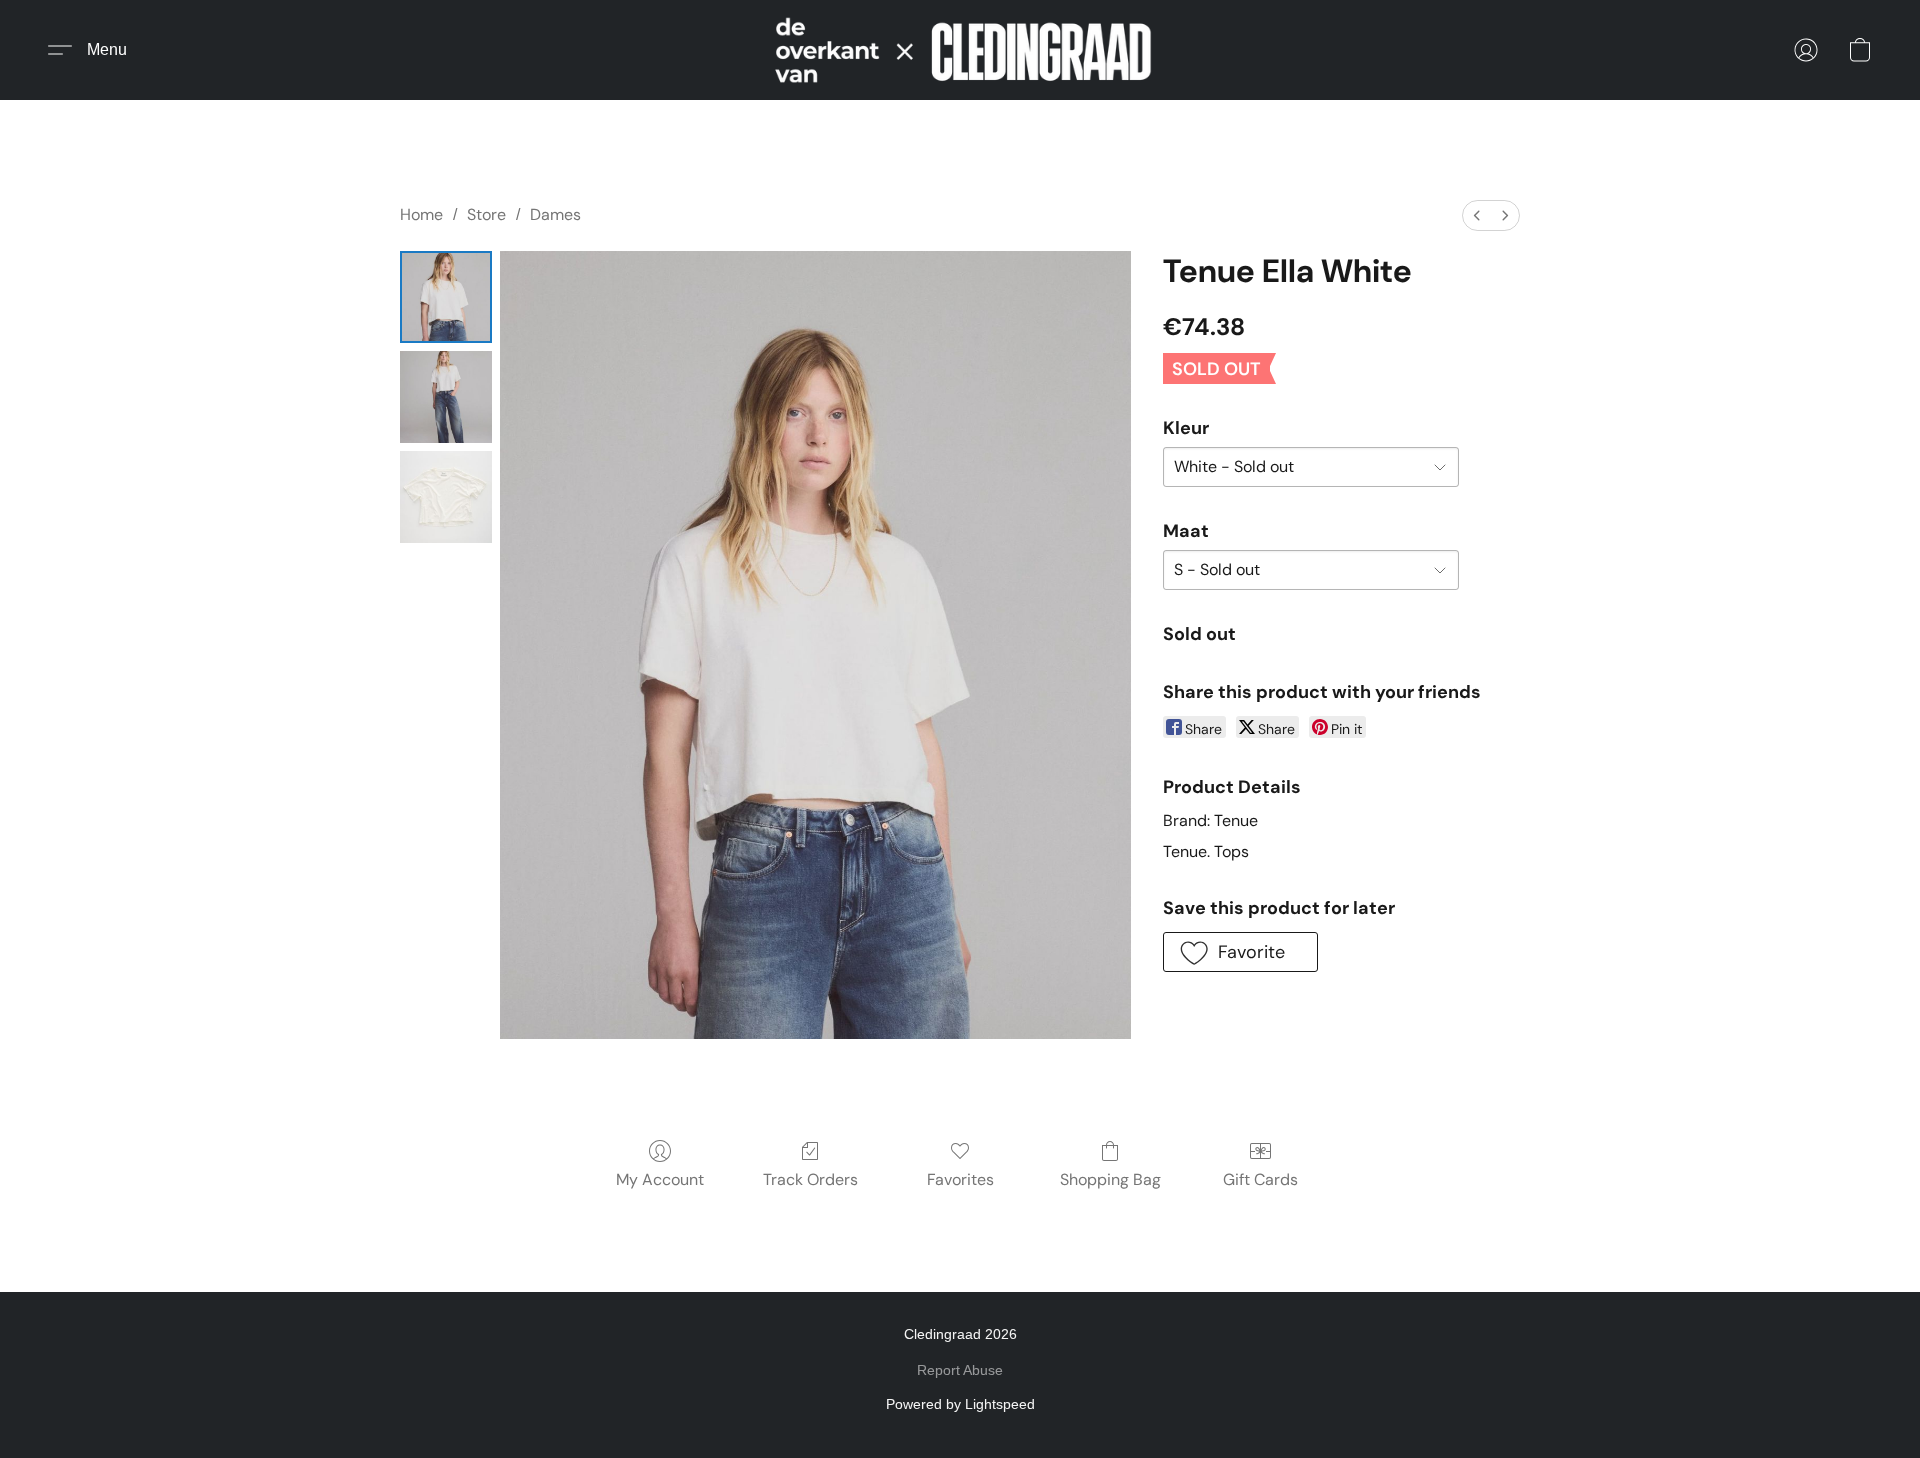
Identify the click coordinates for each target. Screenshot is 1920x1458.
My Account (660, 1179)
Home (421, 214)
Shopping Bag (1110, 1179)
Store (486, 214)
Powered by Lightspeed (960, 1404)
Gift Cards (1260, 1179)
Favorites (960, 1179)
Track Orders (810, 1179)
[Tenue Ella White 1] (446, 397)
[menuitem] (1477, 215)
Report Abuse (960, 1370)
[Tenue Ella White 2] (446, 497)
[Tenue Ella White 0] (446, 297)
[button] (960, 50)
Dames (555, 214)
